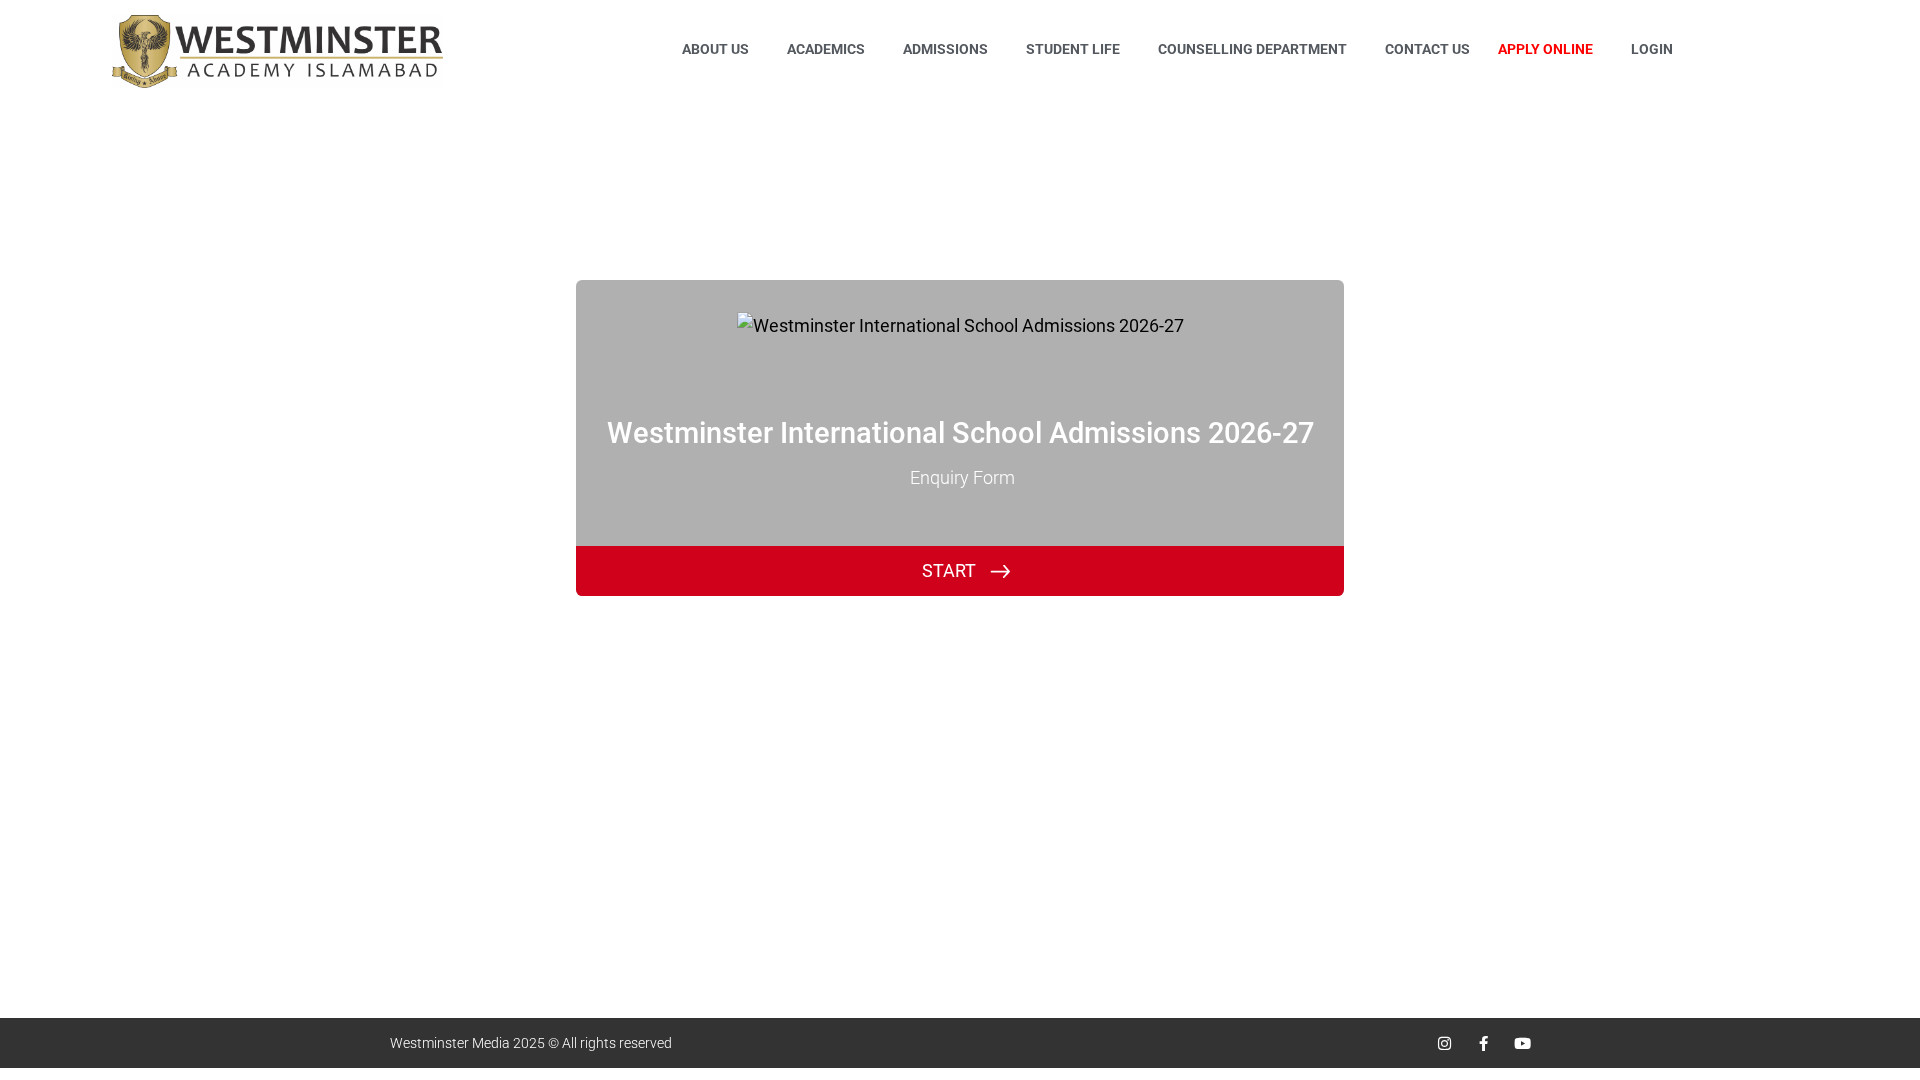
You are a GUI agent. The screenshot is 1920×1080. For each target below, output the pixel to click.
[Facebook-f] (1483, 1043)
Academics (826, 49)
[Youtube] (1522, 1043)
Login (1652, 49)
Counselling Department (1252, 49)
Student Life (1073, 49)
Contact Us (1427, 49)
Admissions (945, 49)
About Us (715, 49)
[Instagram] (1444, 1043)
